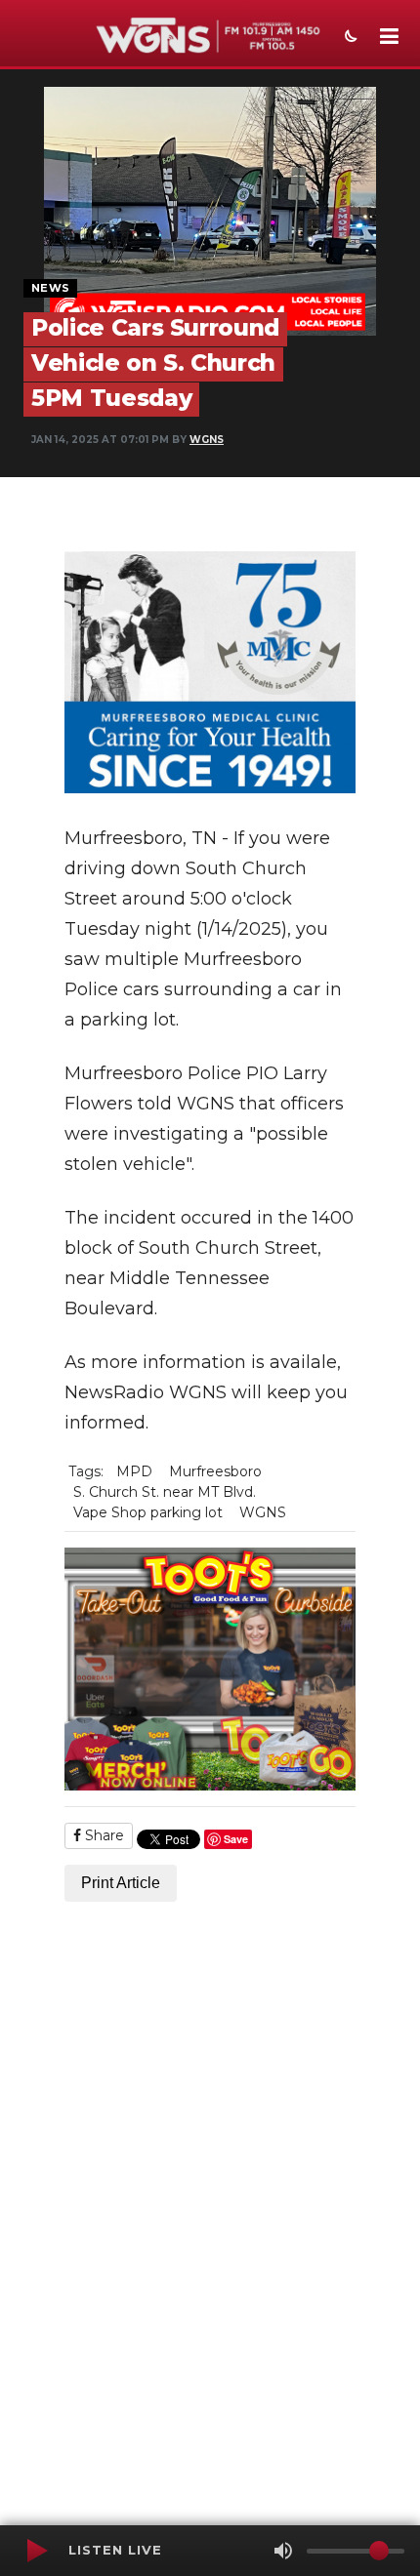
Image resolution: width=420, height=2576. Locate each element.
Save (236, 1839)
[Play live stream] (36, 2551)
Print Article (121, 1883)
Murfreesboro (215, 1471)
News (50, 288)
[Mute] (283, 2551)
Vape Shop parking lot (148, 1512)
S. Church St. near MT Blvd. (165, 1492)
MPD (134, 1471)
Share (103, 1835)
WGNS (207, 440)
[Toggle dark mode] (349, 38)
